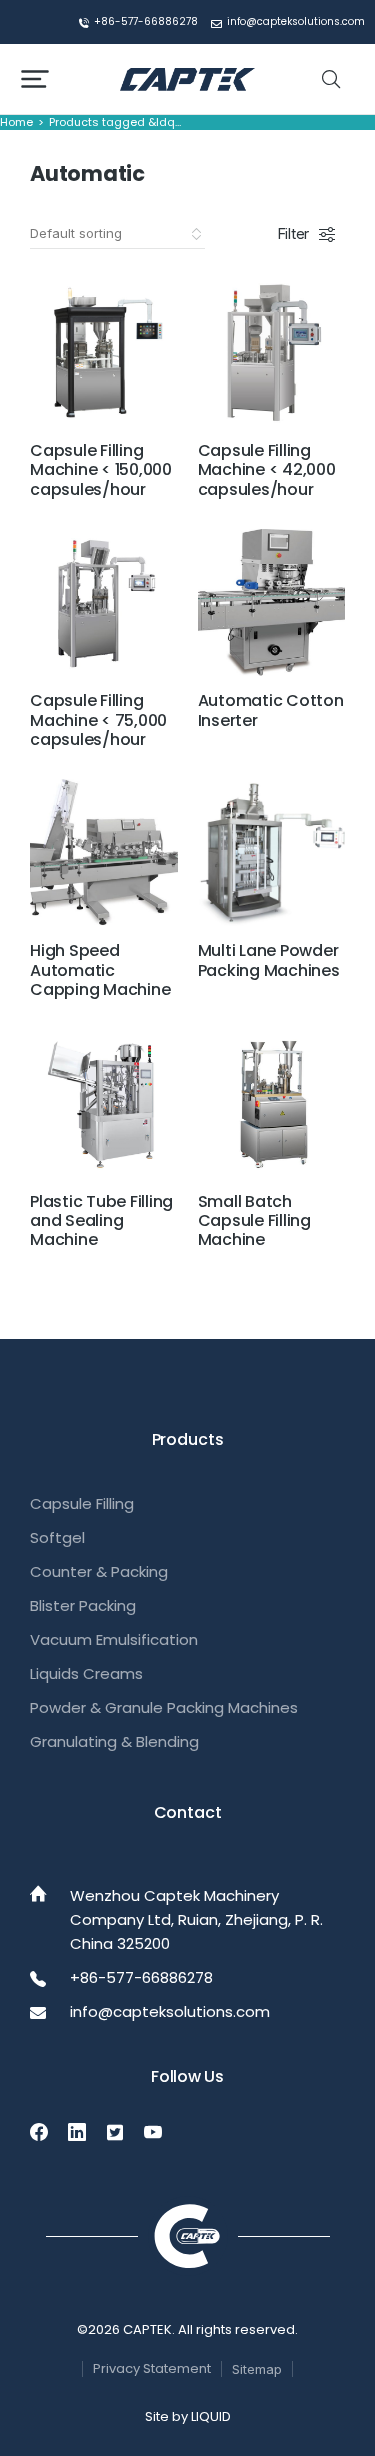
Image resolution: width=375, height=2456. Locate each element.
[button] (35, 79)
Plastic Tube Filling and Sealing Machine (101, 1220)
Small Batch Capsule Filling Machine (254, 1220)
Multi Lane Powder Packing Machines (269, 960)
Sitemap (257, 2369)
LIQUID (211, 2416)
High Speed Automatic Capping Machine (100, 969)
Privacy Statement (152, 2368)
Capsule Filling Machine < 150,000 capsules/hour (101, 469)
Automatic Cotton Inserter (271, 710)
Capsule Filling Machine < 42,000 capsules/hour (267, 469)
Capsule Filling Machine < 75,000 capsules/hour (98, 719)
